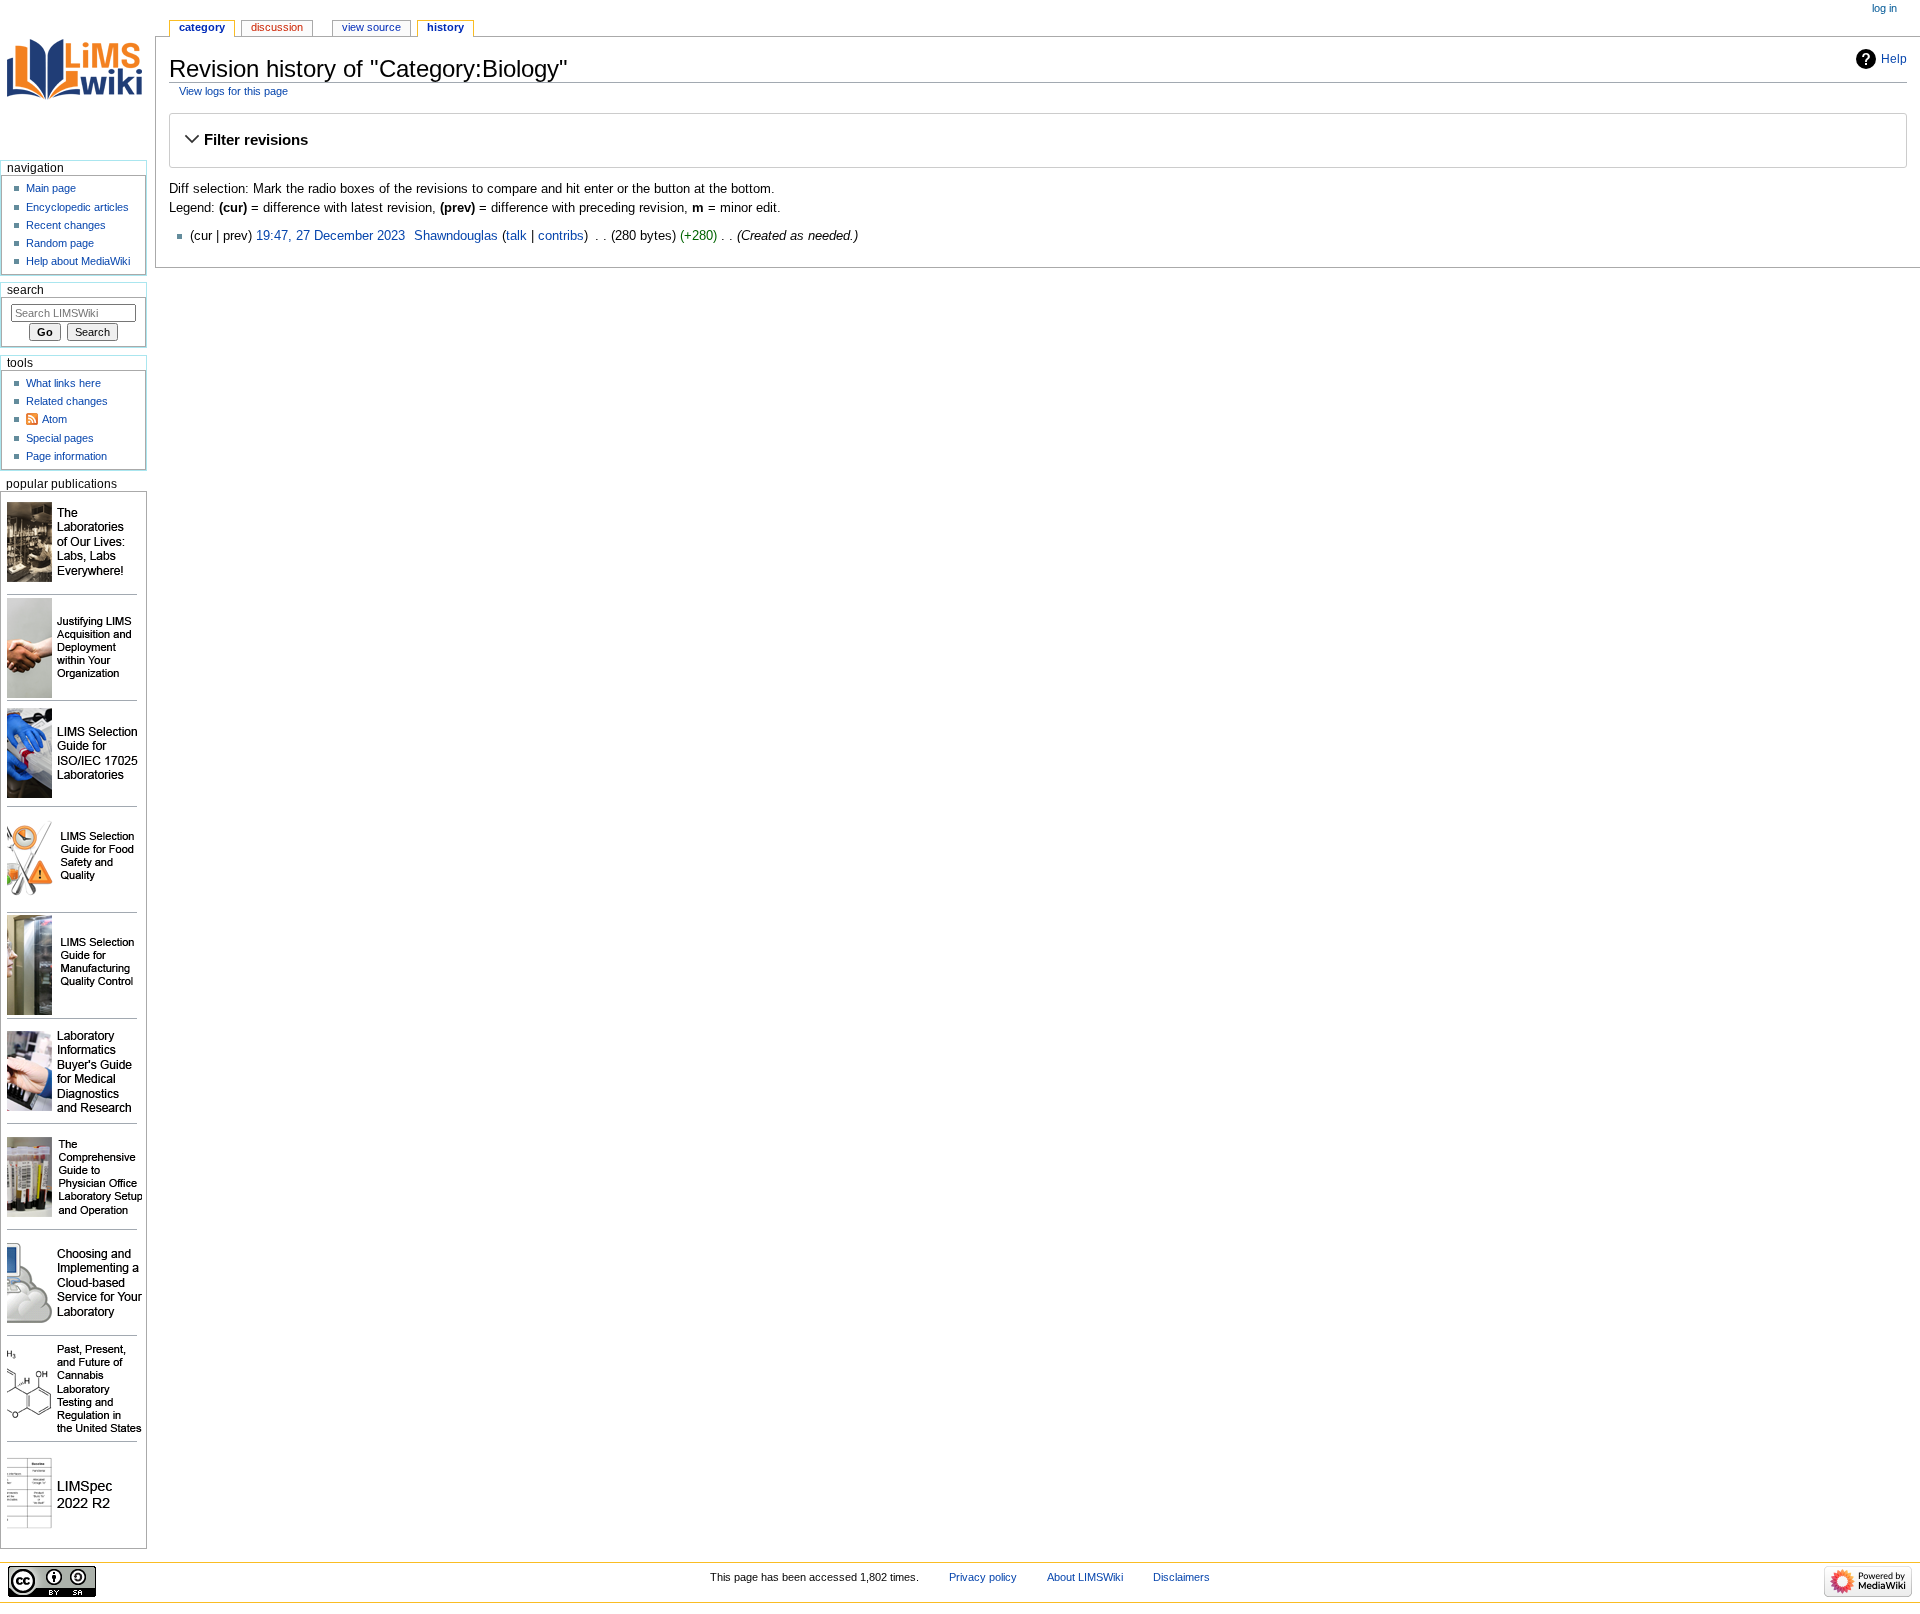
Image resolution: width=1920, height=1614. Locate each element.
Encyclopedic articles (77, 207)
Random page (60, 243)
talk (516, 236)
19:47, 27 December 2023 (330, 236)
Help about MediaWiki (78, 261)
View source (371, 27)
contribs (561, 236)
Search (25, 290)
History (445, 27)
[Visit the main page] (77, 77)
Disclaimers (1181, 1577)
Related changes (67, 401)
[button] (1037, 140)
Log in (1884, 8)
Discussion (277, 27)
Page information (66, 456)
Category (202, 27)
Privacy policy (983, 1577)
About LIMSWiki (1085, 1577)
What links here (63, 383)
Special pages (60, 438)
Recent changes (66, 225)
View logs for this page (233, 91)
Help (1894, 59)
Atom (54, 419)
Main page (51, 188)
